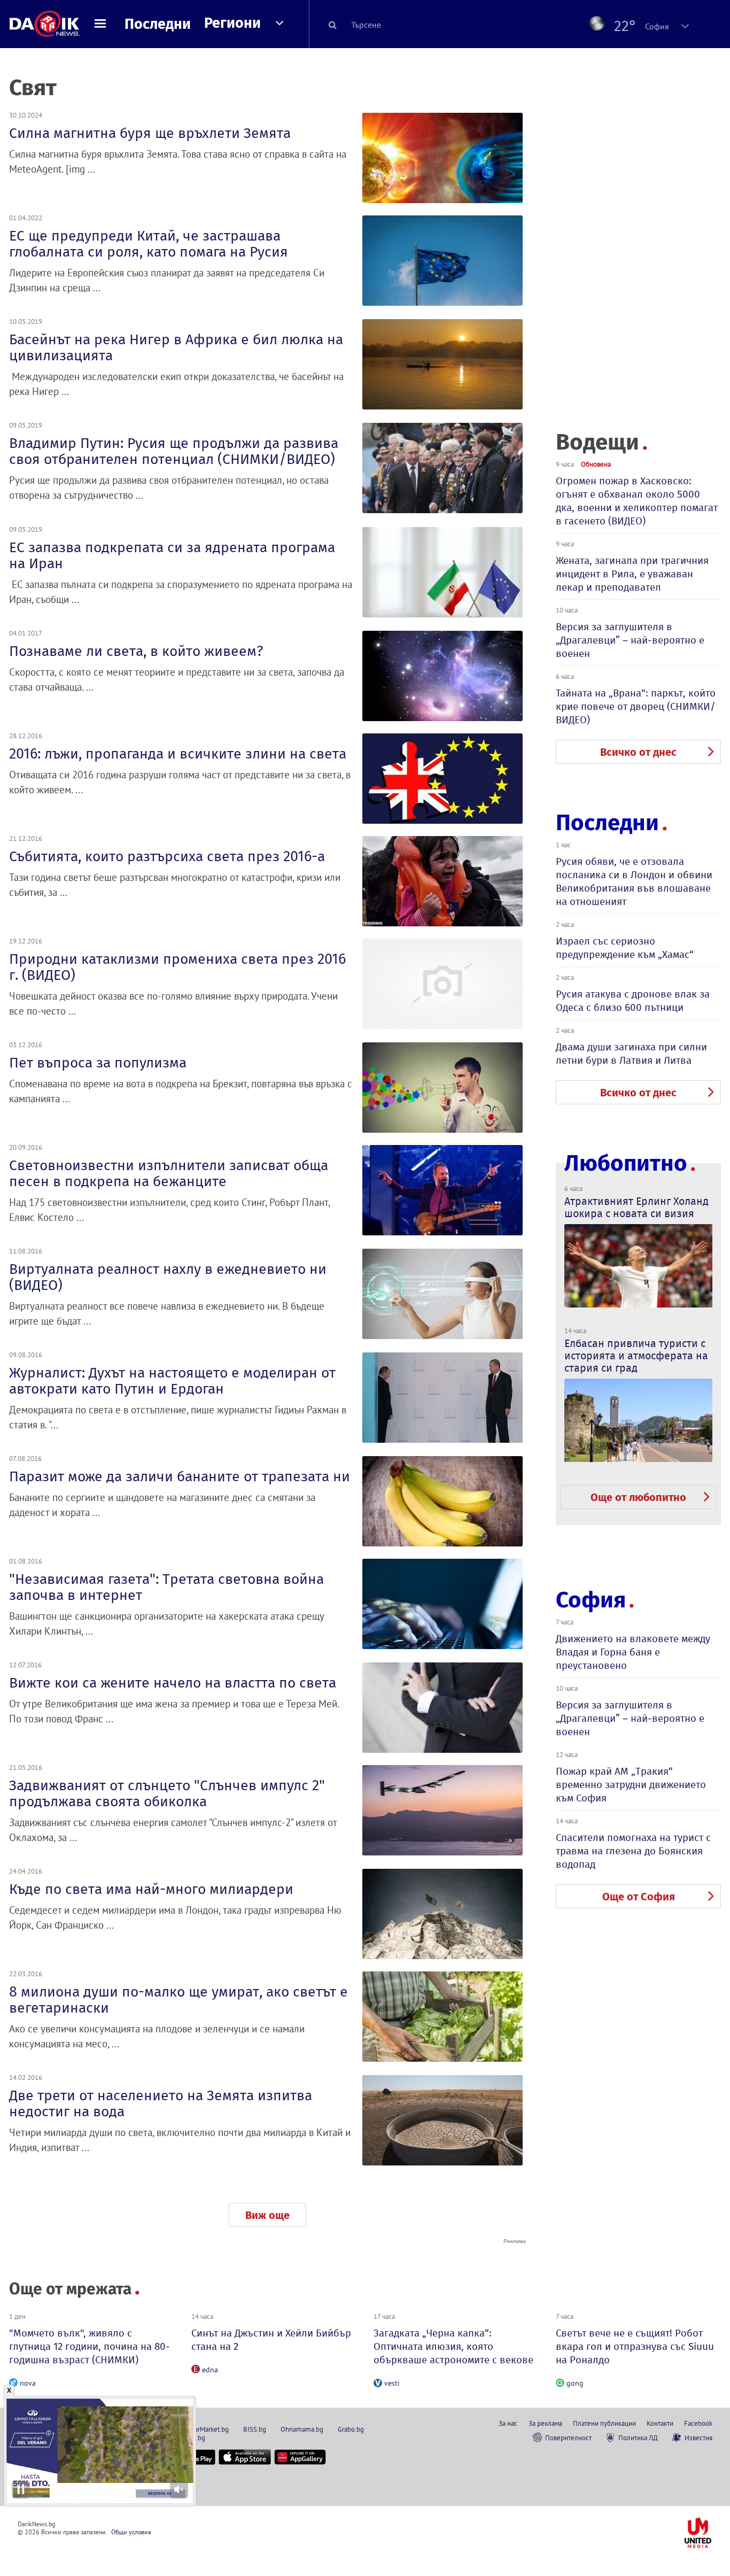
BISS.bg (255, 2429)
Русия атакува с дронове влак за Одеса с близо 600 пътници (633, 1001)
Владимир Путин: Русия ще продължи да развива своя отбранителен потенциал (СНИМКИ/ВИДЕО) (174, 451)
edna (210, 2370)
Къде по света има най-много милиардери (151, 1889)
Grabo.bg (351, 2429)
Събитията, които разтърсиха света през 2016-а (167, 856)
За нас (508, 2423)
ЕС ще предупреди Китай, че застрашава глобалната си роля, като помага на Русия (149, 244)
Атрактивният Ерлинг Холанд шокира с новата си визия (636, 1207)
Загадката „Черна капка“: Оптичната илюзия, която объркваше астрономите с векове (453, 2346)
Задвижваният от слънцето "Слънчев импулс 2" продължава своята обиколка (167, 1793)
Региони (232, 23)
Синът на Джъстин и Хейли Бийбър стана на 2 (271, 2340)
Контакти (660, 2423)
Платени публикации (604, 2423)
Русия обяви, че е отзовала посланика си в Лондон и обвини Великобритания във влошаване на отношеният (634, 881)
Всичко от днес (638, 752)
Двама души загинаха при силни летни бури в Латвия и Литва (631, 1054)
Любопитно (626, 1163)
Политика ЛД (638, 2438)
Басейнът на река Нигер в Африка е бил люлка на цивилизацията (176, 347)
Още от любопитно (638, 1497)
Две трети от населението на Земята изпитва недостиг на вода (161, 2103)
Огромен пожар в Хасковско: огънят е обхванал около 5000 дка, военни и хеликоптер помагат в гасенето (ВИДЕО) (637, 501)
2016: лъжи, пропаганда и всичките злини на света (178, 754)
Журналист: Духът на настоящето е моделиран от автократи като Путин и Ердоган (172, 1381)
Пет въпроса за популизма (98, 1063)
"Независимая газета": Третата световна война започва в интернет (166, 1587)
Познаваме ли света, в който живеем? (136, 651)
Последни (158, 24)
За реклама (545, 2423)
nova (28, 2383)
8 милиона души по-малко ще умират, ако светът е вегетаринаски (178, 2000)
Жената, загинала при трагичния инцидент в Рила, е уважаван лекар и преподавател (632, 574)
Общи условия (131, 2532)
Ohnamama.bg (302, 2429)
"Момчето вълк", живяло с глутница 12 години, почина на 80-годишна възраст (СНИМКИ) (90, 2346)
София (591, 1600)
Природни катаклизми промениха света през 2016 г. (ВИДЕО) (177, 967)
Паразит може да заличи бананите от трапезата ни (180, 1476)
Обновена (596, 464)
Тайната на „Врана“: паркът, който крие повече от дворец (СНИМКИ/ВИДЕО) (636, 706)
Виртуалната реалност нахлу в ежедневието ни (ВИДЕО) (168, 1277)
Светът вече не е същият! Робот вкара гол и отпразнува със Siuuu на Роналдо (635, 2346)
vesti (392, 2383)
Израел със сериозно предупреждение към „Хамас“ (625, 948)
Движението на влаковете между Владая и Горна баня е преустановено (633, 1652)
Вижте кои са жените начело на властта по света (173, 1683)
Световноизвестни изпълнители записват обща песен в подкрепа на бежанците (169, 1173)
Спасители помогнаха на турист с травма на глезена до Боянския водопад (633, 1851)
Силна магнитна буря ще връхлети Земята (150, 133)
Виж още (267, 2215)
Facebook (698, 2423)
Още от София (639, 1897)
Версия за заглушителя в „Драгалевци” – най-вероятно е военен (630, 640)
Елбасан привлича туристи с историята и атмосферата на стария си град (636, 1356)
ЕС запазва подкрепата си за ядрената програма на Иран (172, 555)
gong (575, 2383)
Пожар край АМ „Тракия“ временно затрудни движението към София (631, 1785)
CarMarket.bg (210, 2429)
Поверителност (568, 2438)
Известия (698, 2438)
